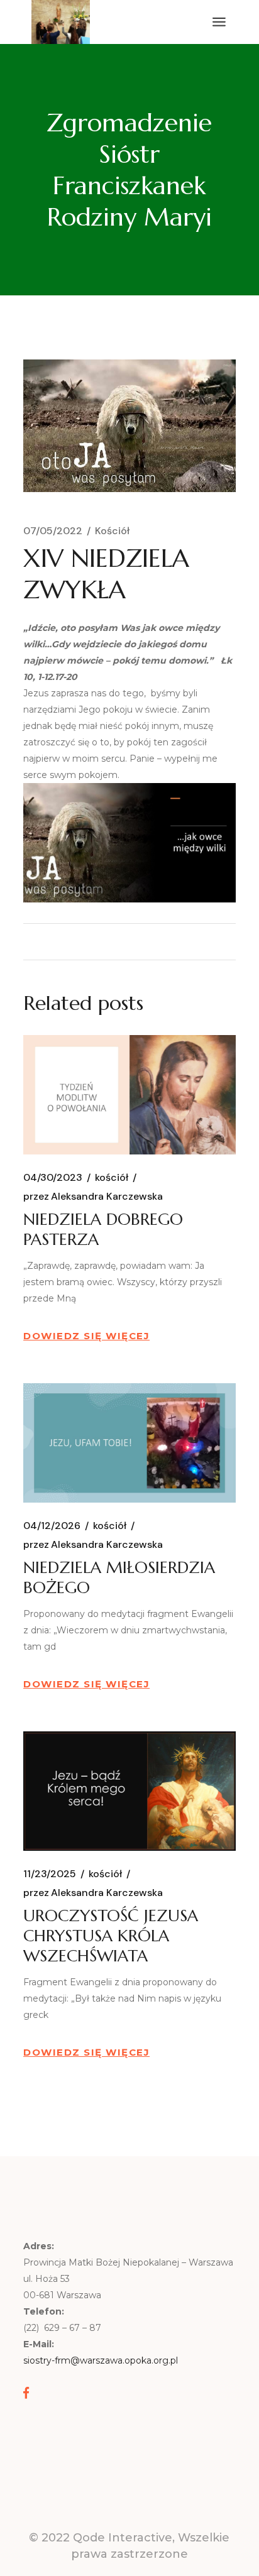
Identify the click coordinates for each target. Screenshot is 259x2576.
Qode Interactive (123, 2538)
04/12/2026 (52, 1526)
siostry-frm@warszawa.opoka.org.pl (101, 2360)
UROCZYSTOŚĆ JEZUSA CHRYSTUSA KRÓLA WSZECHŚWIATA (111, 1936)
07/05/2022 (53, 531)
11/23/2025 (50, 1874)
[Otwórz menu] (219, 22)
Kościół (112, 531)
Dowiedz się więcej (86, 1336)
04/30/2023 (53, 1178)
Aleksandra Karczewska (93, 1197)
